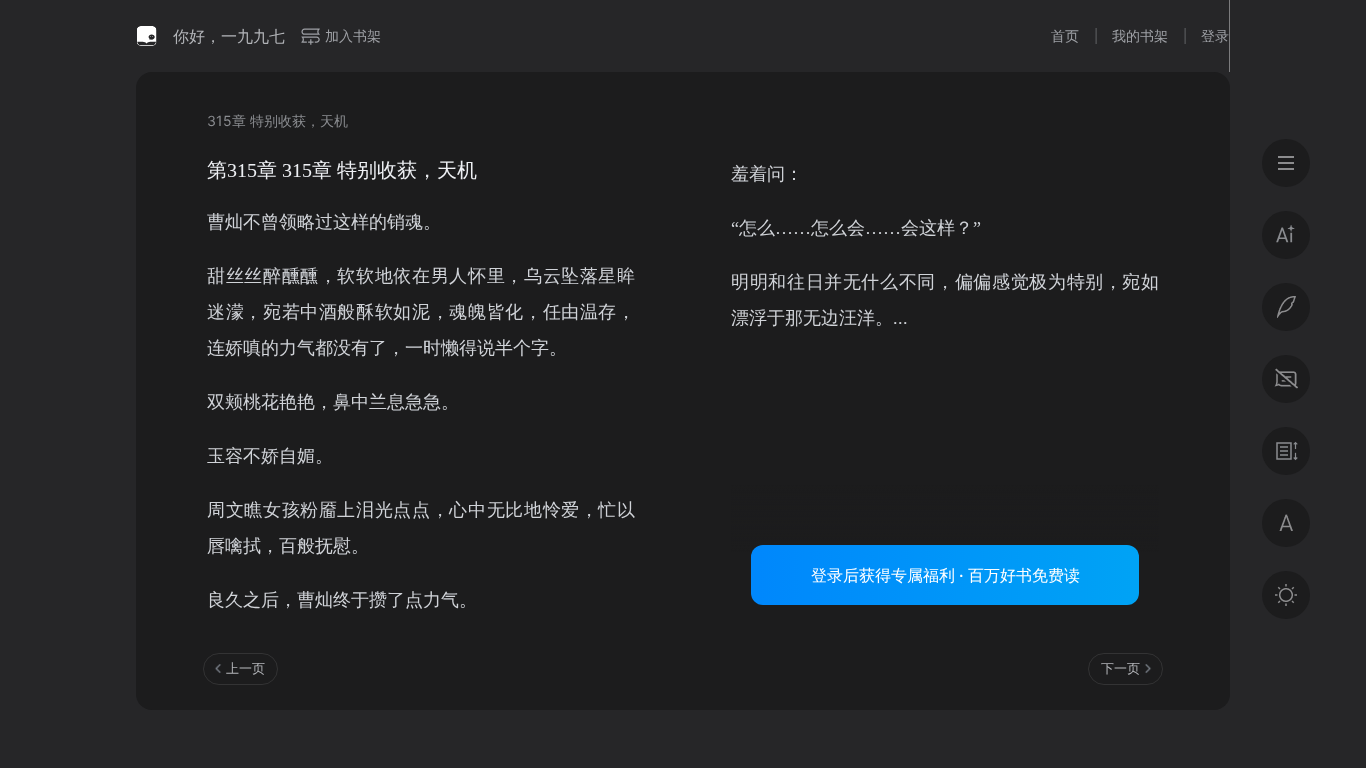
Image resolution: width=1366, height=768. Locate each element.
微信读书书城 (147, 36)
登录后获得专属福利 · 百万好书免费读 (945, 575)
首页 (1065, 35)
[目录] (1286, 163)
